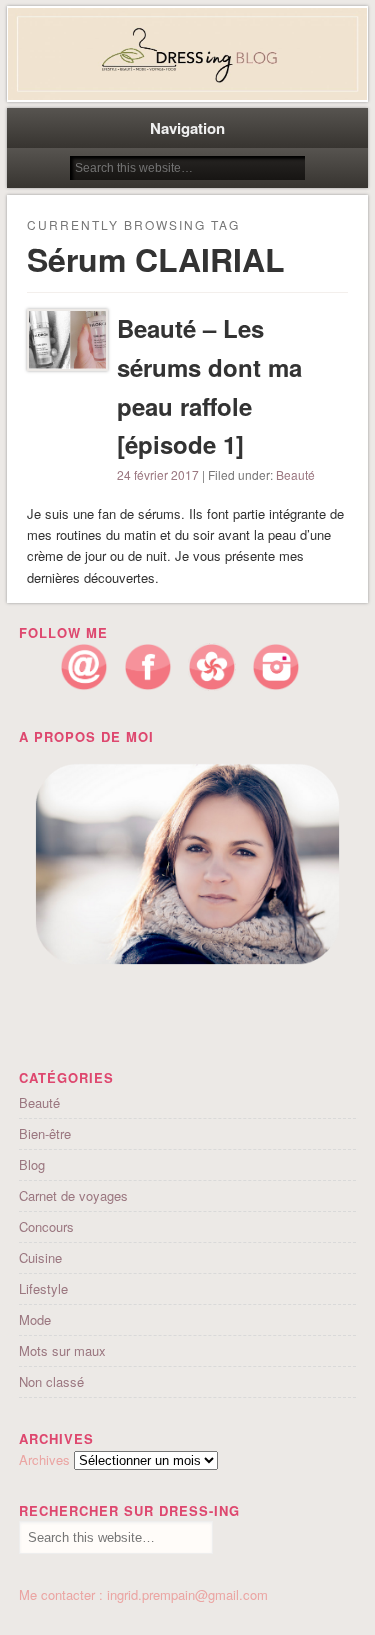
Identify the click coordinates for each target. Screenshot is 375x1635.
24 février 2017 (158, 474)
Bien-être (45, 1133)
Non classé (51, 1381)
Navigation (187, 128)
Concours (46, 1226)
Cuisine (40, 1257)
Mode (35, 1319)
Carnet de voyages (73, 1195)
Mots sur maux (62, 1350)
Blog (32, 1164)
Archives (44, 1459)
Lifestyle (43, 1288)
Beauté (295, 474)
